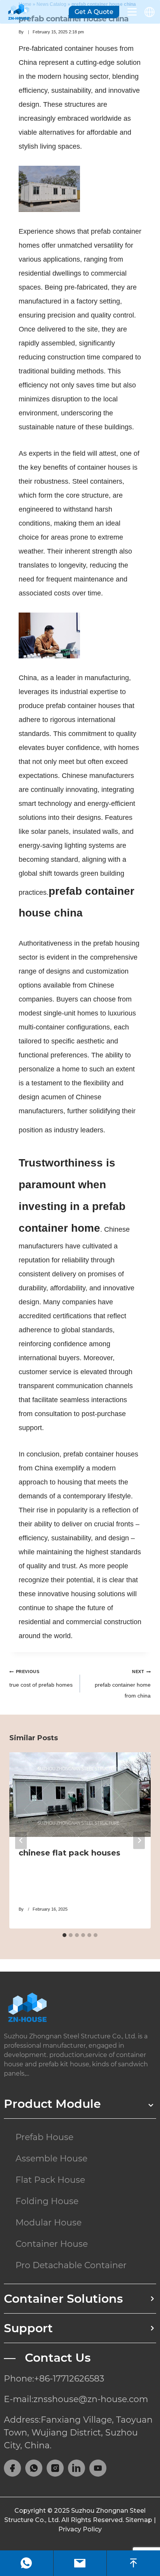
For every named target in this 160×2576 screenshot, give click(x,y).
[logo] (80, 2008)
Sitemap (139, 2520)
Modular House (49, 2223)
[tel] (26, 2563)
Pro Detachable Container (71, 2265)
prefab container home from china (123, 1684)
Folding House (47, 2201)
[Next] (139, 1840)
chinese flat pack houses (70, 1853)
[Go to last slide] (21, 1840)
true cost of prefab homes (41, 1679)
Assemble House (51, 2159)
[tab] (64, 1935)
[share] (12, 2468)
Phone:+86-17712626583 (54, 2379)
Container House (52, 2244)
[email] (80, 2563)
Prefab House (44, 2137)
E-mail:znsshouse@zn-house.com (76, 2399)
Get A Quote (94, 12)
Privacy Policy (80, 2529)
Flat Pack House (50, 2180)
